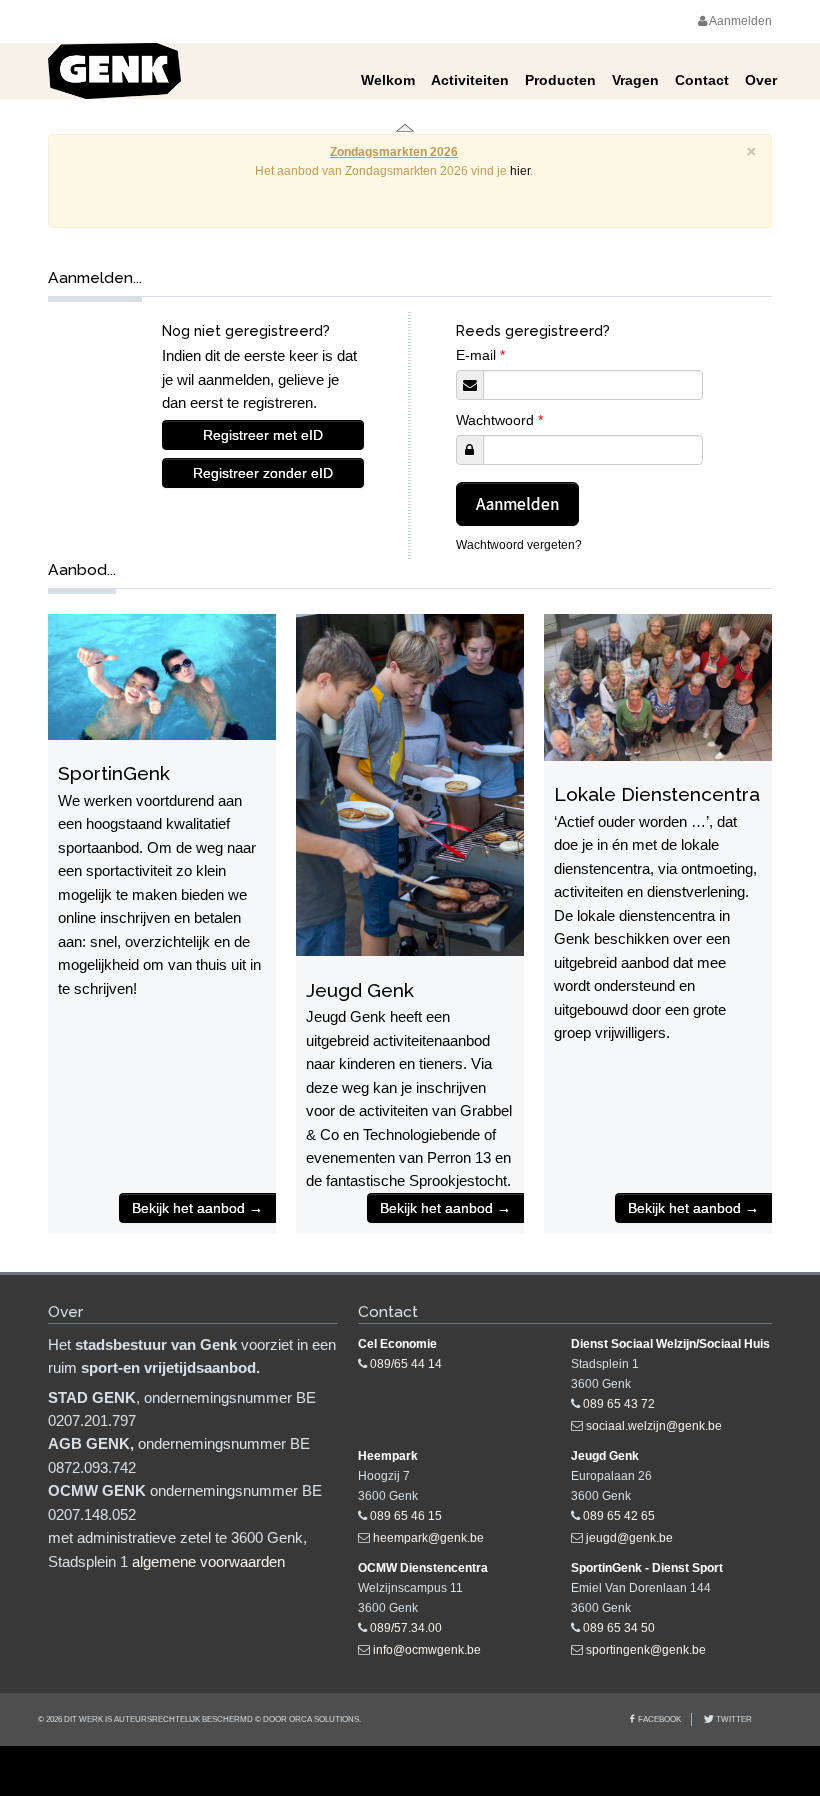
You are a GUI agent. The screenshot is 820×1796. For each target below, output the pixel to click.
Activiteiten (470, 80)
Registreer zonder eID (263, 473)
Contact (702, 80)
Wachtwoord (499, 420)
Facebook (659, 1719)
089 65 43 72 (619, 1404)
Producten (560, 80)
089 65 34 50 (619, 1628)
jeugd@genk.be (629, 1538)
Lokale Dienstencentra (657, 794)
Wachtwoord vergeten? (519, 545)
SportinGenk (114, 773)
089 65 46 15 (406, 1516)
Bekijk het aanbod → (197, 1208)
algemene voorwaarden (208, 1562)
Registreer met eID (263, 435)
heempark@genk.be (428, 1538)
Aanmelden (739, 21)
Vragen (635, 80)
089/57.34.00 (406, 1628)
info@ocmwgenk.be (427, 1650)
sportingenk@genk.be (646, 1650)
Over (761, 80)
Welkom (388, 80)
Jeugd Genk (360, 990)
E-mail (480, 355)
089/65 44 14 (406, 1364)
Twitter (733, 1719)
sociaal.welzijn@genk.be (654, 1426)
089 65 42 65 (619, 1516)
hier (520, 171)
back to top (410, 1771)
